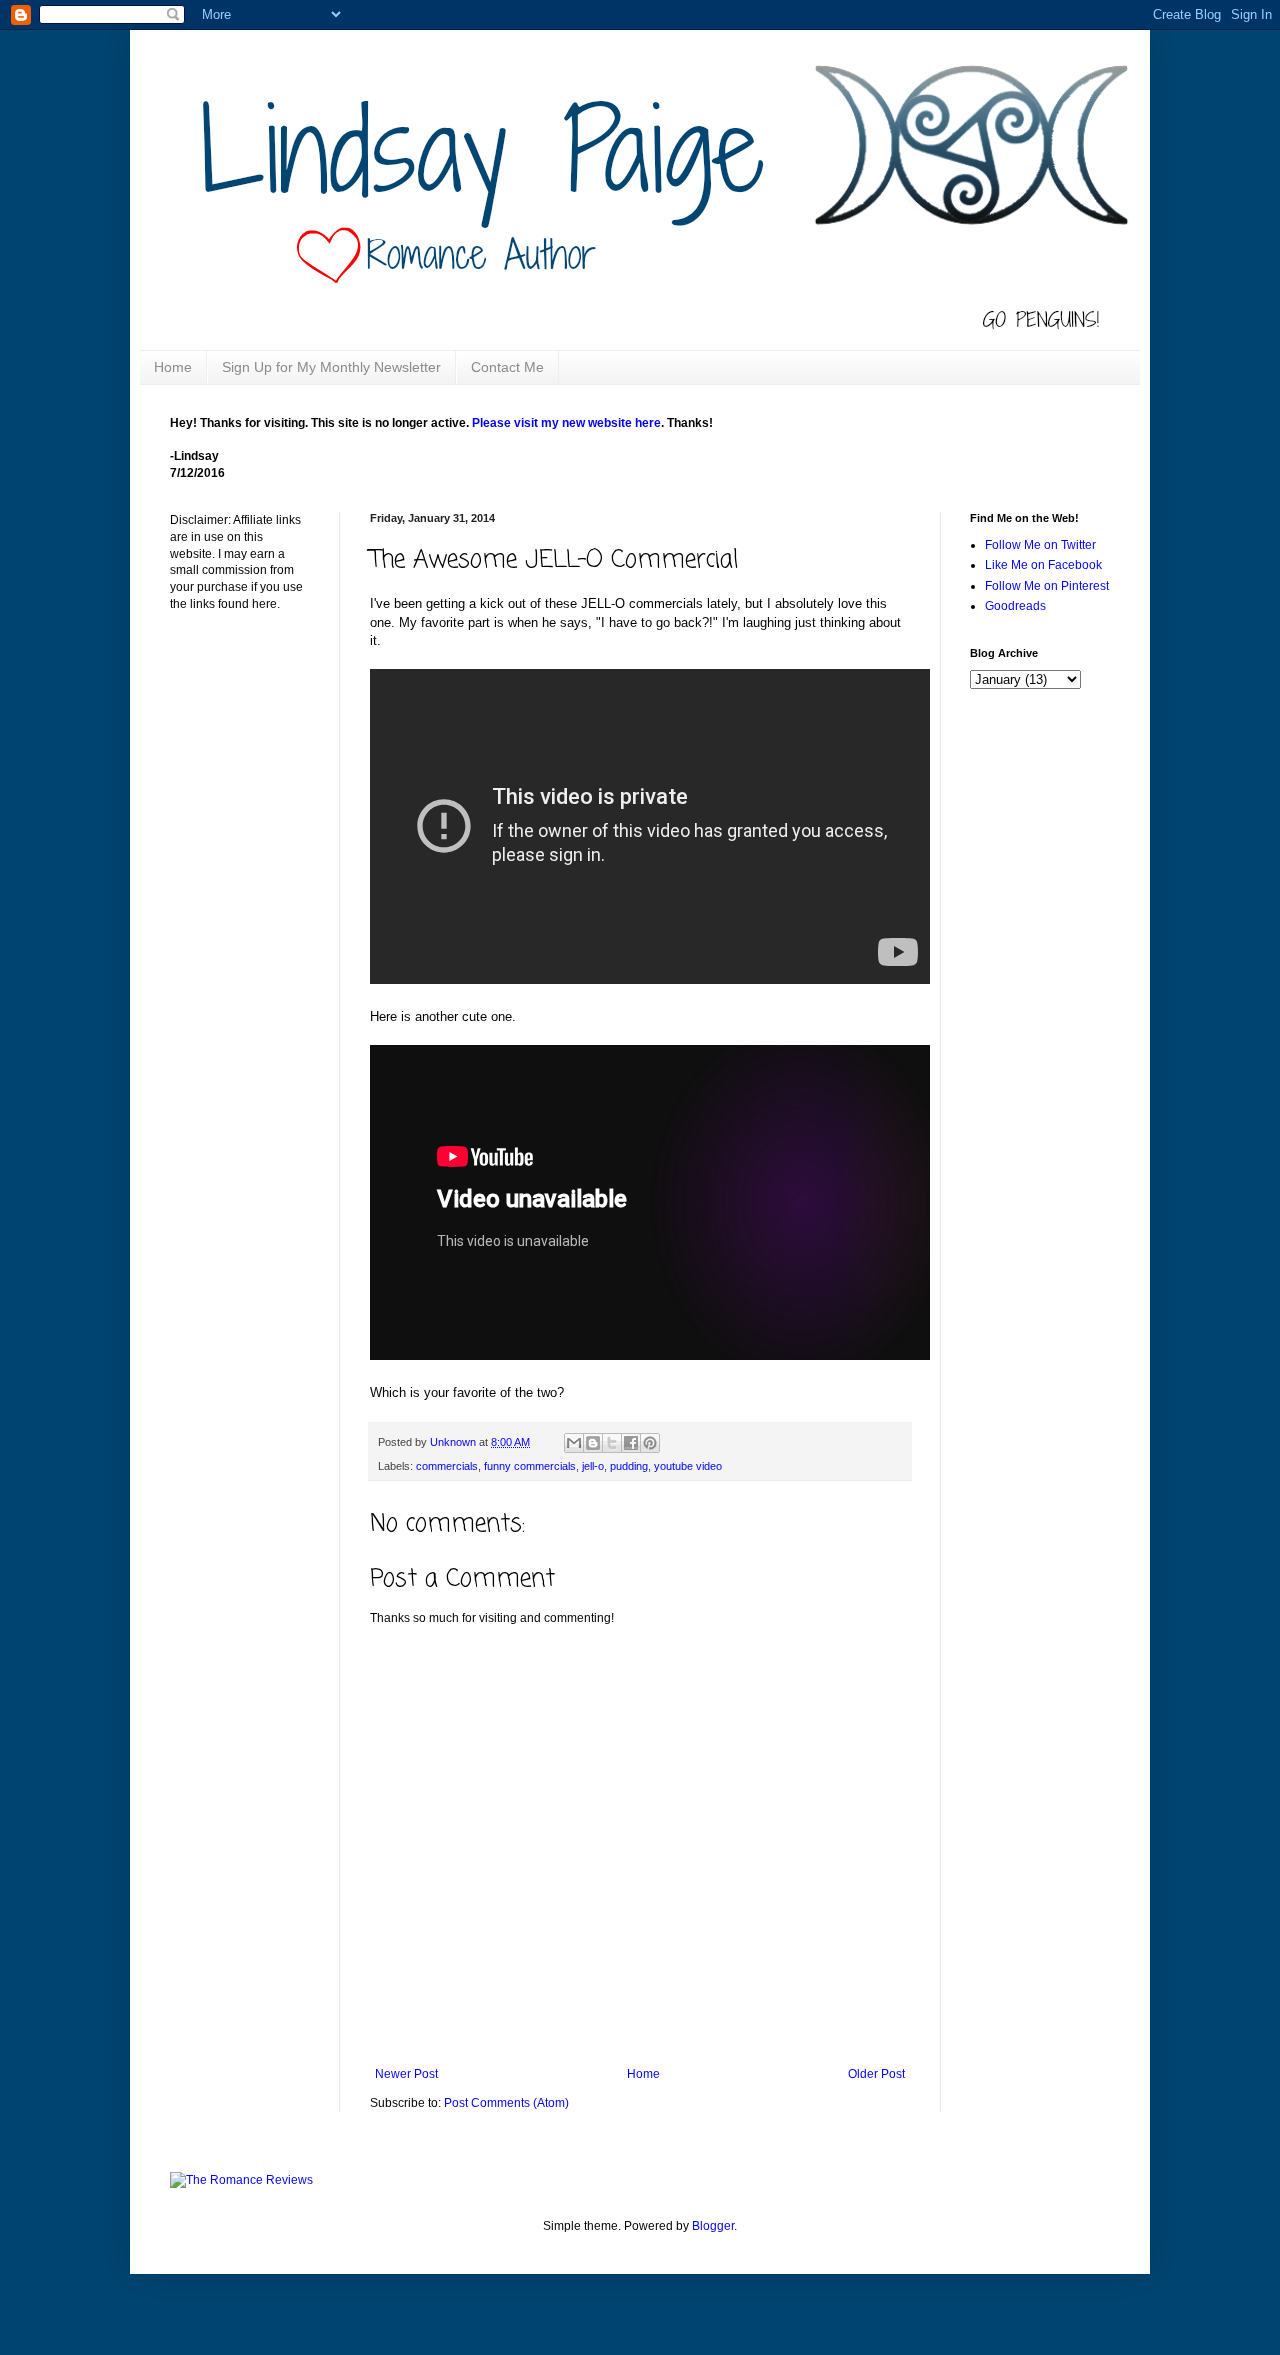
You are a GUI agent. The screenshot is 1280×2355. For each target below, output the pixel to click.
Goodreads (1015, 606)
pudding (629, 1466)
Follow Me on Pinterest (1047, 586)
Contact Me (507, 367)
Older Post (876, 2074)
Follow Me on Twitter (1040, 545)
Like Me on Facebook (1043, 565)
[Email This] (574, 1443)
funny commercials (530, 1466)
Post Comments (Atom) (506, 2103)
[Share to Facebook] (631, 1443)
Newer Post (406, 2074)
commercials (447, 1466)
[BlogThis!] (593, 1443)
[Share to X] (612, 1443)
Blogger (713, 2226)
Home (173, 367)
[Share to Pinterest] (650, 1443)
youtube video (688, 1466)
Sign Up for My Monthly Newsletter (331, 367)
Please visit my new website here (566, 423)
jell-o (593, 1466)
